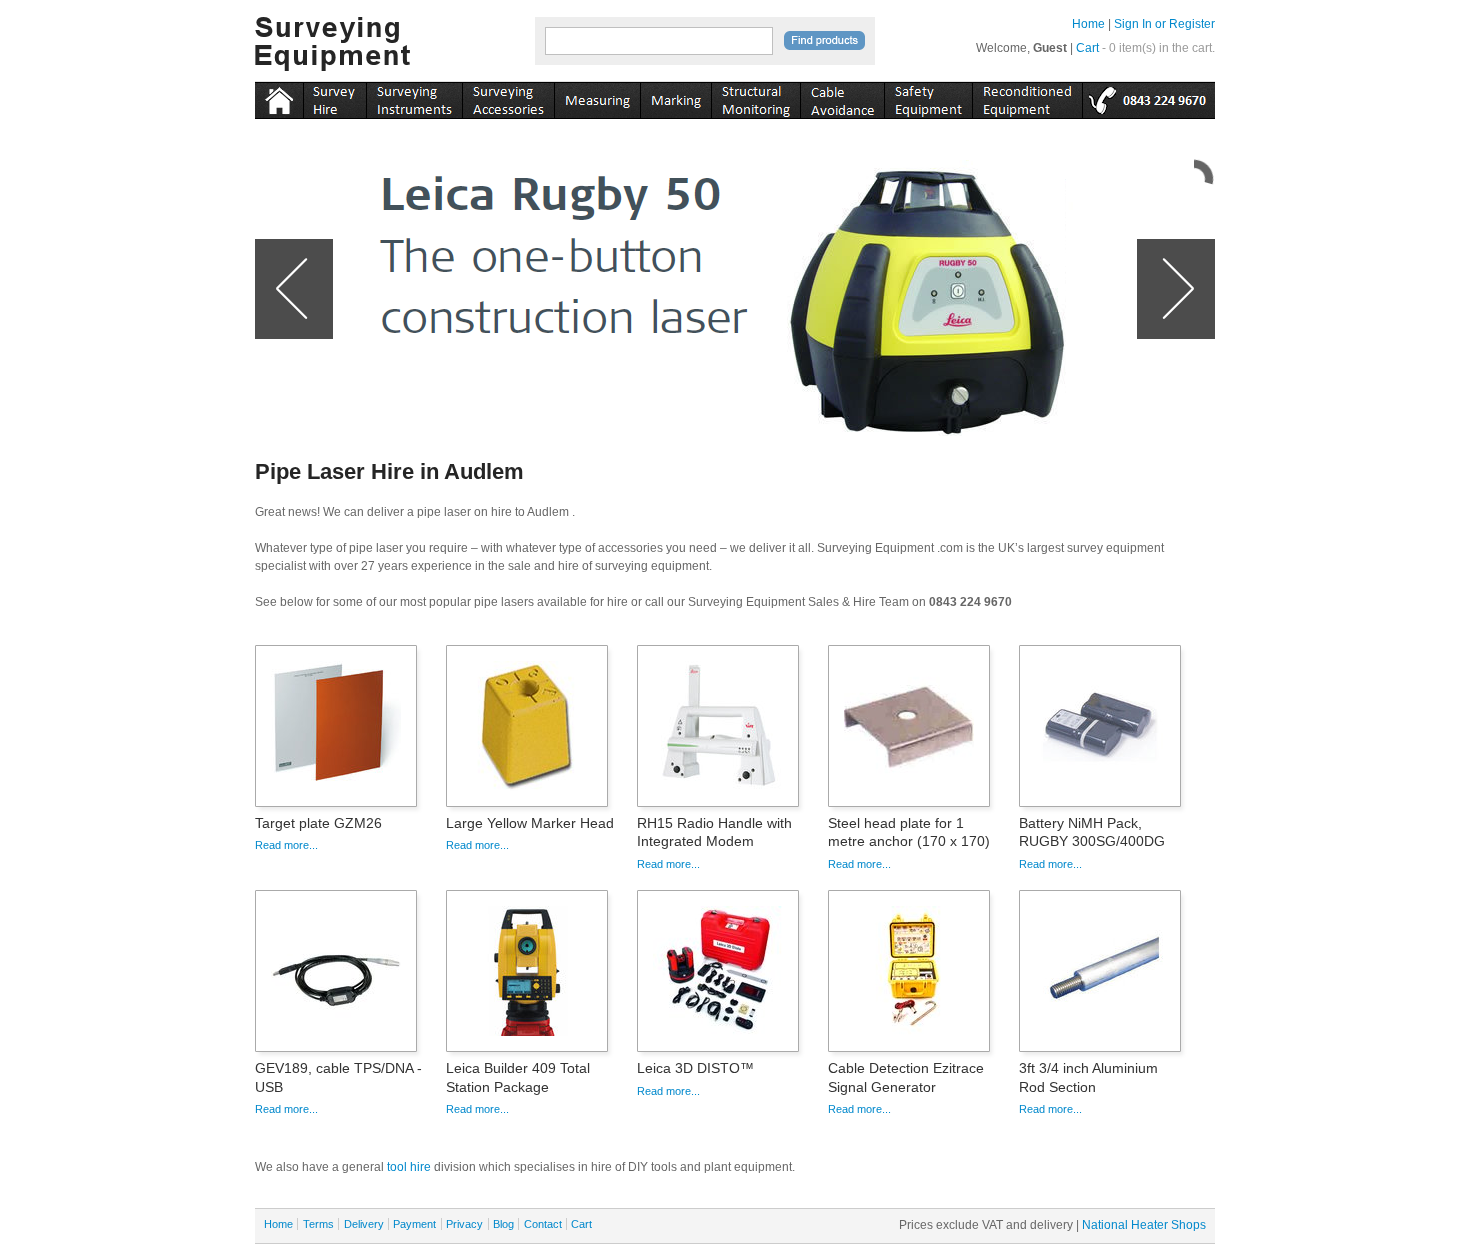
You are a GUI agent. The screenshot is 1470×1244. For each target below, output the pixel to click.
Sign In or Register (1164, 24)
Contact (543, 1224)
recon (1027, 97)
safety (928, 97)
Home (1088, 24)
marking (675, 97)
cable (842, 97)
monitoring (755, 97)
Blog (503, 1224)
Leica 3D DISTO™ (695, 1068)
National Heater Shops (1144, 1225)
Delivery (364, 1224)
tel (1148, 97)
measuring (597, 97)
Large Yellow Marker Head (530, 823)
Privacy (464, 1224)
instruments (334, 97)
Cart (1087, 48)
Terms (318, 1224)
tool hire (409, 1167)
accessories (508, 97)
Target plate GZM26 (318, 823)
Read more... (286, 845)
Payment (414, 1224)
